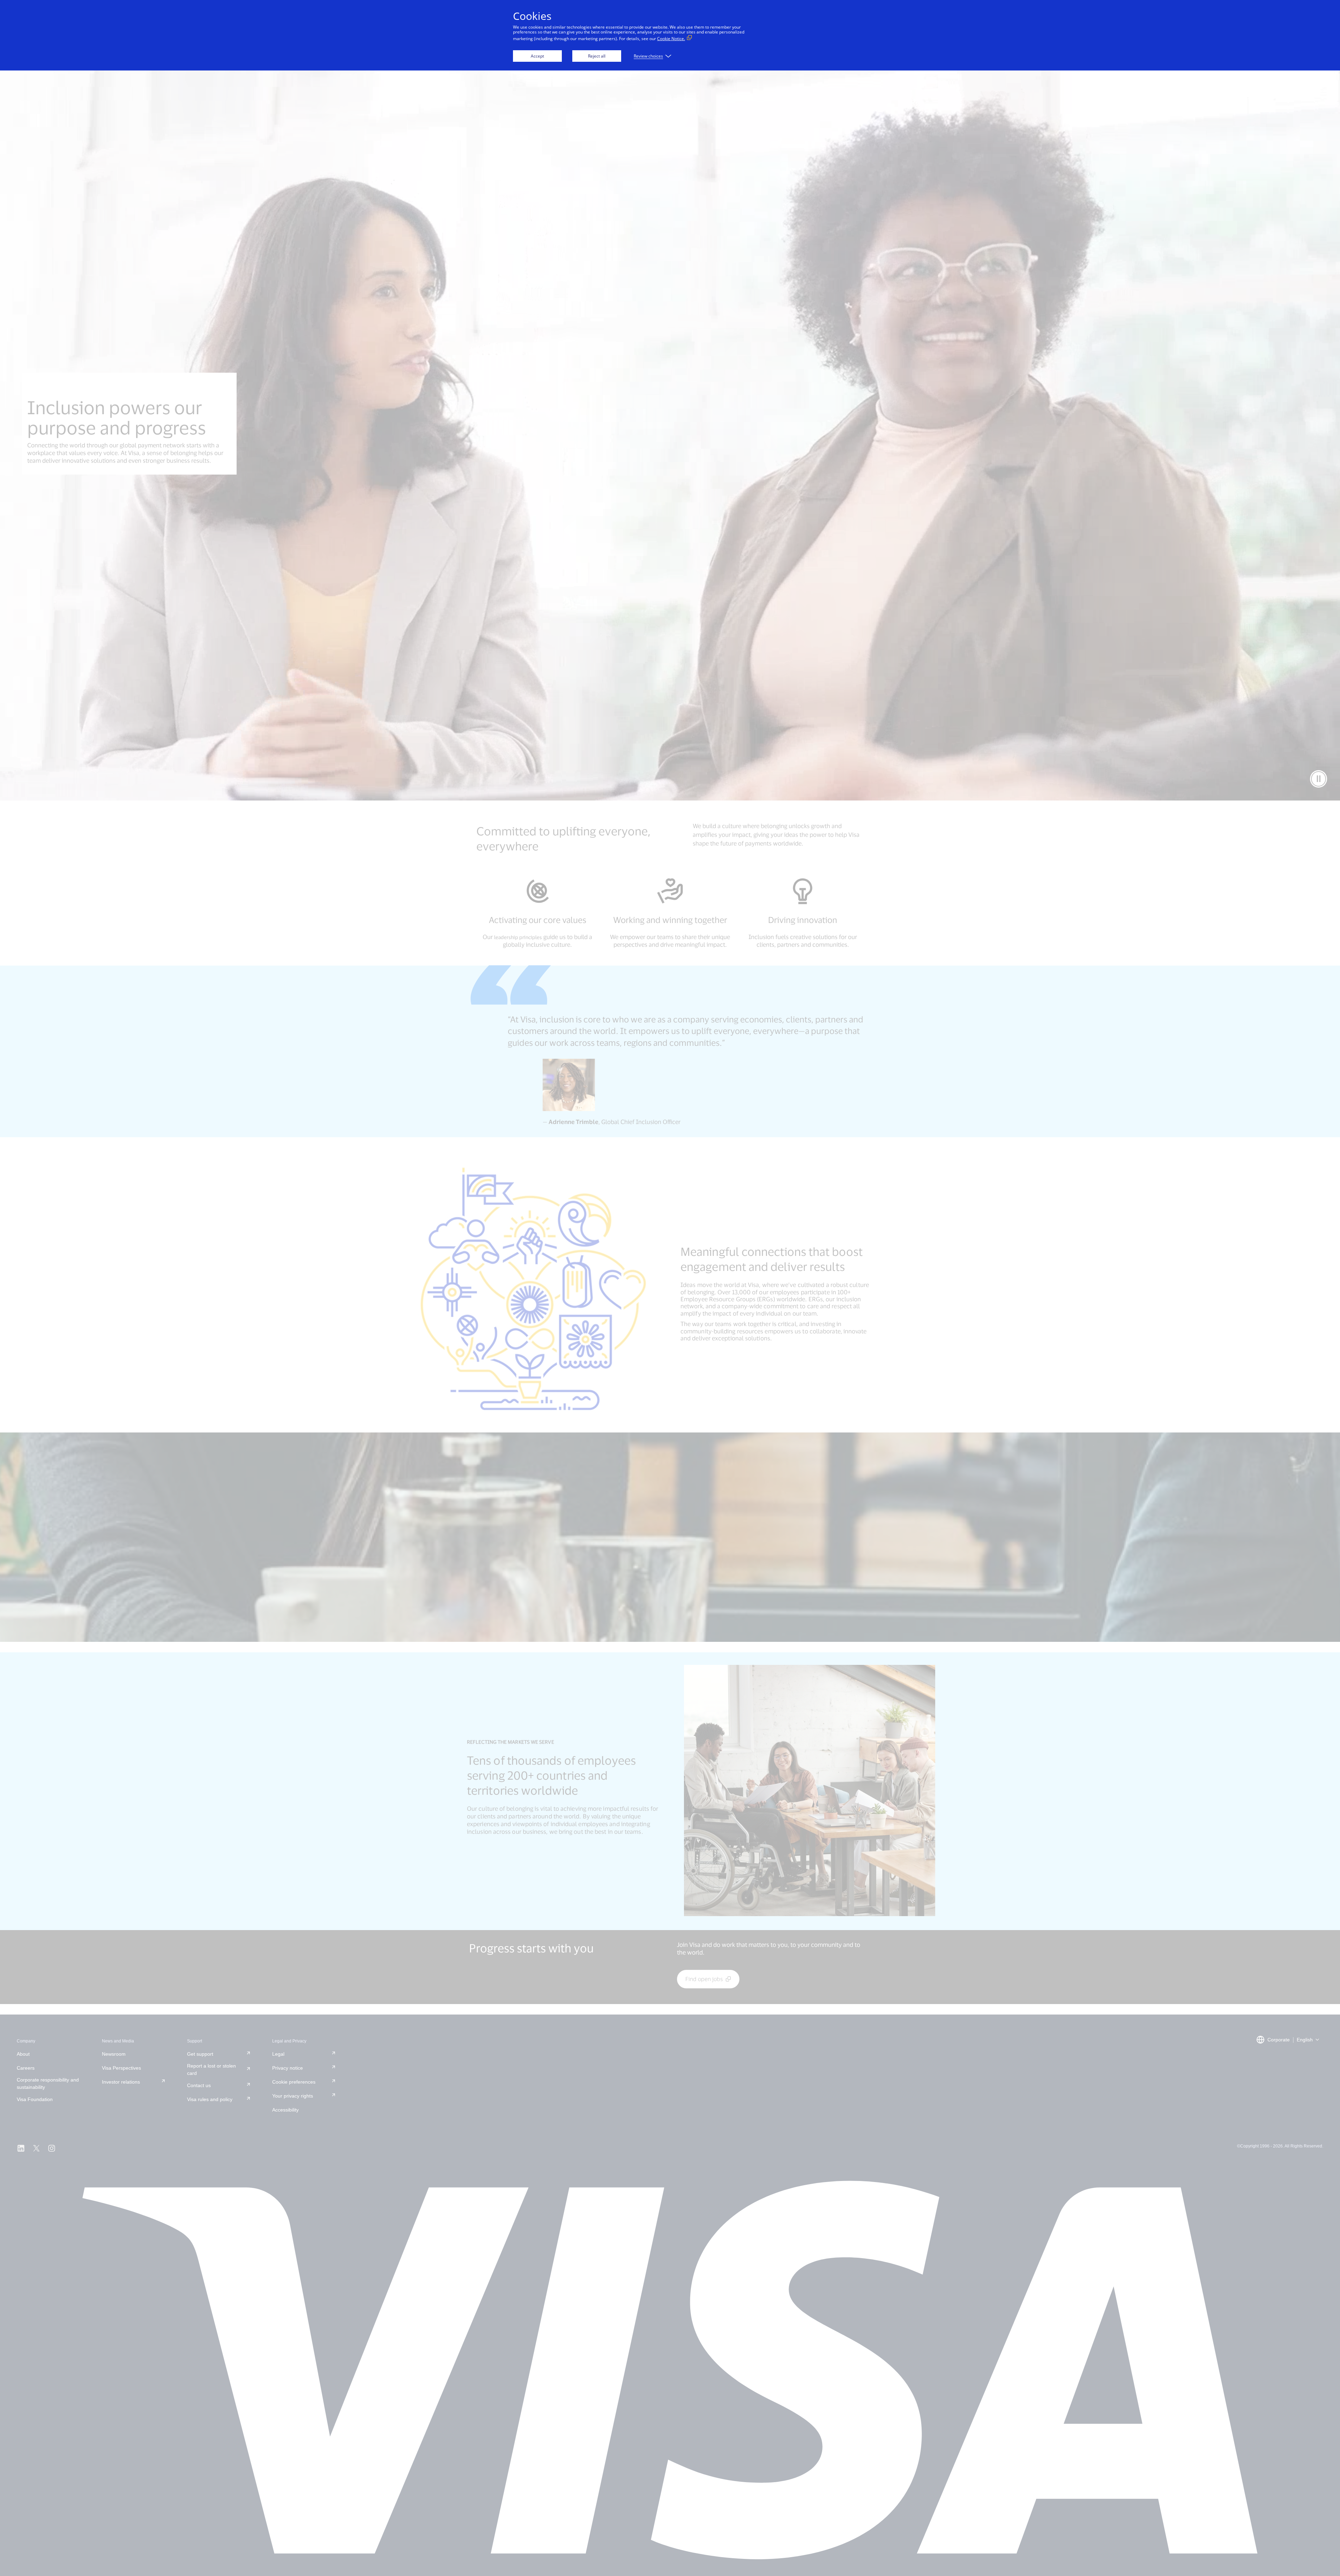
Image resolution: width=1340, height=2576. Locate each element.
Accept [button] (537, 56)
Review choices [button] (648, 56)
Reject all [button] (597, 56)
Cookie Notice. (671, 39)
